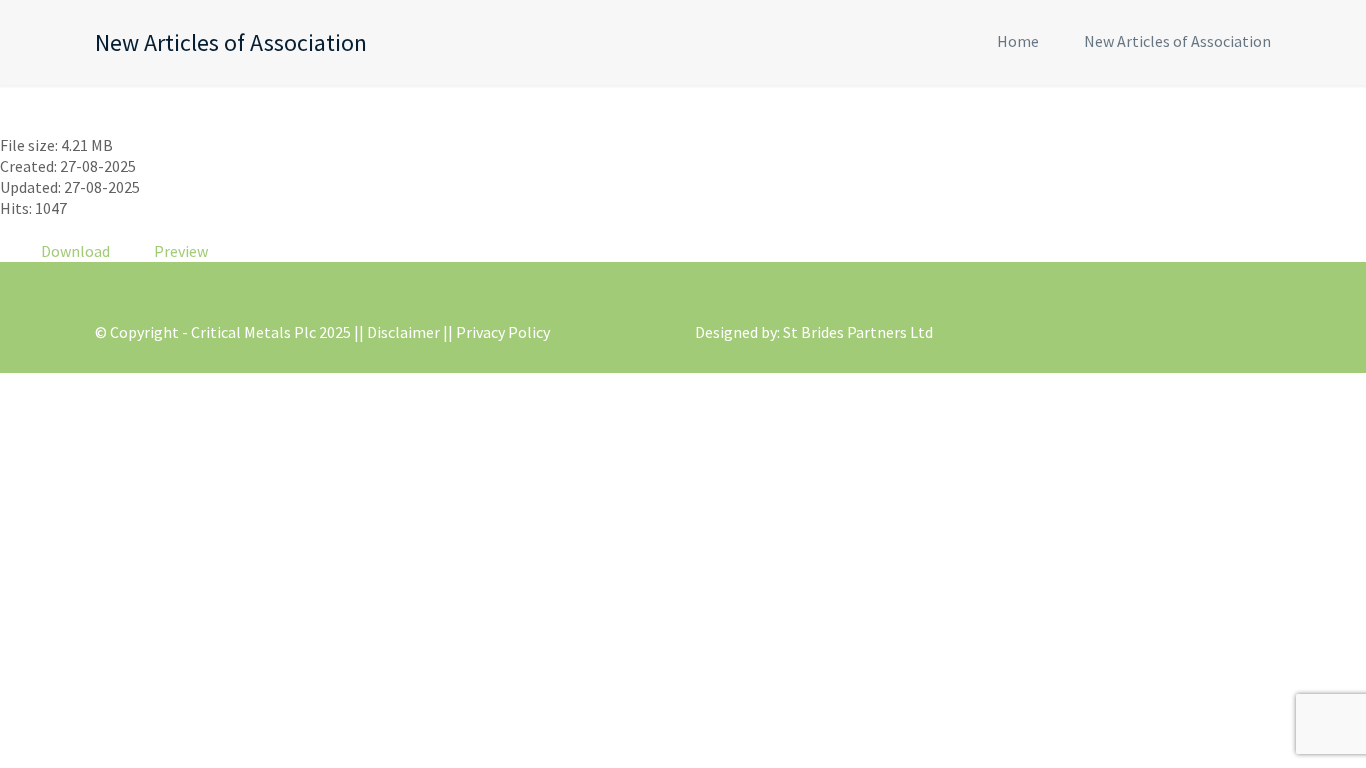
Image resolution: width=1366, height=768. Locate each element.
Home (1018, 41)
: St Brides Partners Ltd (855, 332)
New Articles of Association (1177, 41)
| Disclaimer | (403, 332)
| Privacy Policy (499, 332)
